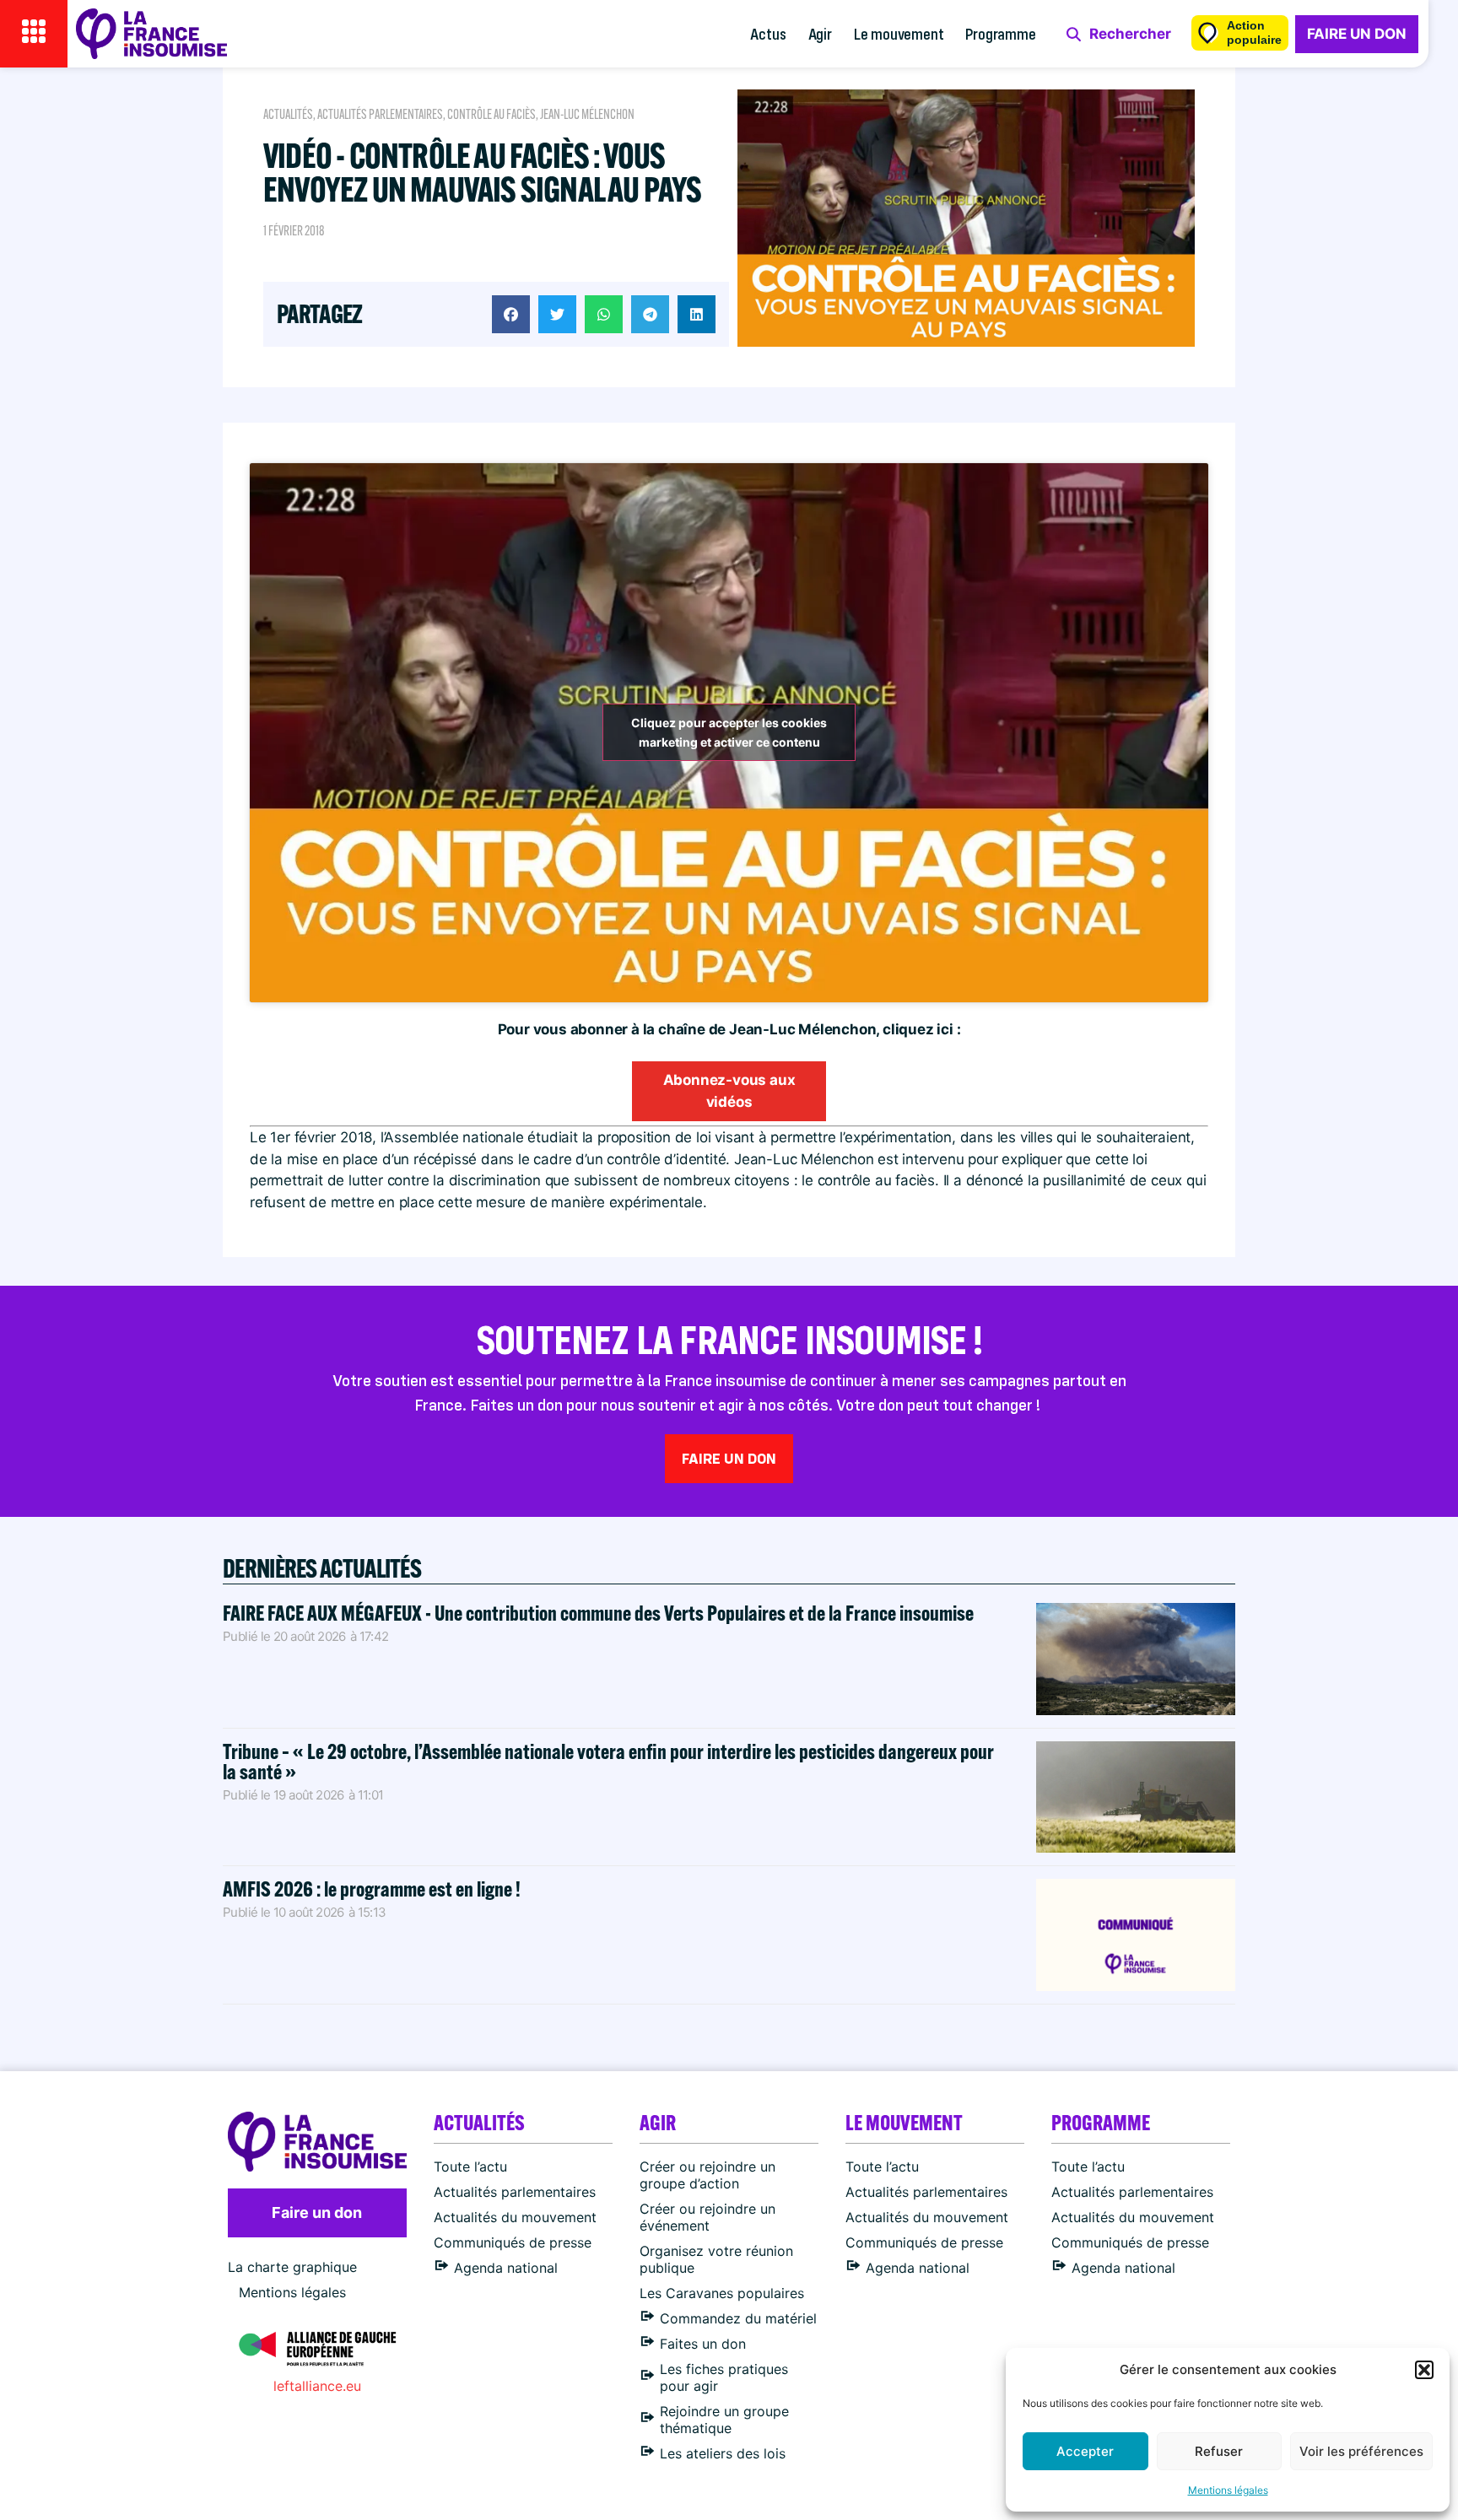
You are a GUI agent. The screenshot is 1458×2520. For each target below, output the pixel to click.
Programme (1000, 33)
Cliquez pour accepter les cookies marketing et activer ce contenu (729, 732)
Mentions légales (1228, 2490)
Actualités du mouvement (515, 2217)
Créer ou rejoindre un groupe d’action (707, 2175)
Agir (820, 33)
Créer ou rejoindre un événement (707, 2217)
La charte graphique (292, 2267)
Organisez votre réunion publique (716, 2259)
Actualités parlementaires (380, 114)
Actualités (288, 114)
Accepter (1085, 2451)
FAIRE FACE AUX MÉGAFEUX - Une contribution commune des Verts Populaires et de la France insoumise (598, 1613)
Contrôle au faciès (491, 114)
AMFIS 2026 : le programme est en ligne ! (373, 1889)
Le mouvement (899, 33)
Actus (768, 33)
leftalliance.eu (317, 2386)
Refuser (1219, 2451)
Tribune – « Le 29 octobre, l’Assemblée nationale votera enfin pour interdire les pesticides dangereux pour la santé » (608, 1761)
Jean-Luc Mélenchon (587, 114)
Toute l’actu (470, 2167)
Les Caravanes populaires (722, 2293)
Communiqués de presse (513, 2242)
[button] (1424, 2370)
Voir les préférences (1361, 2451)
